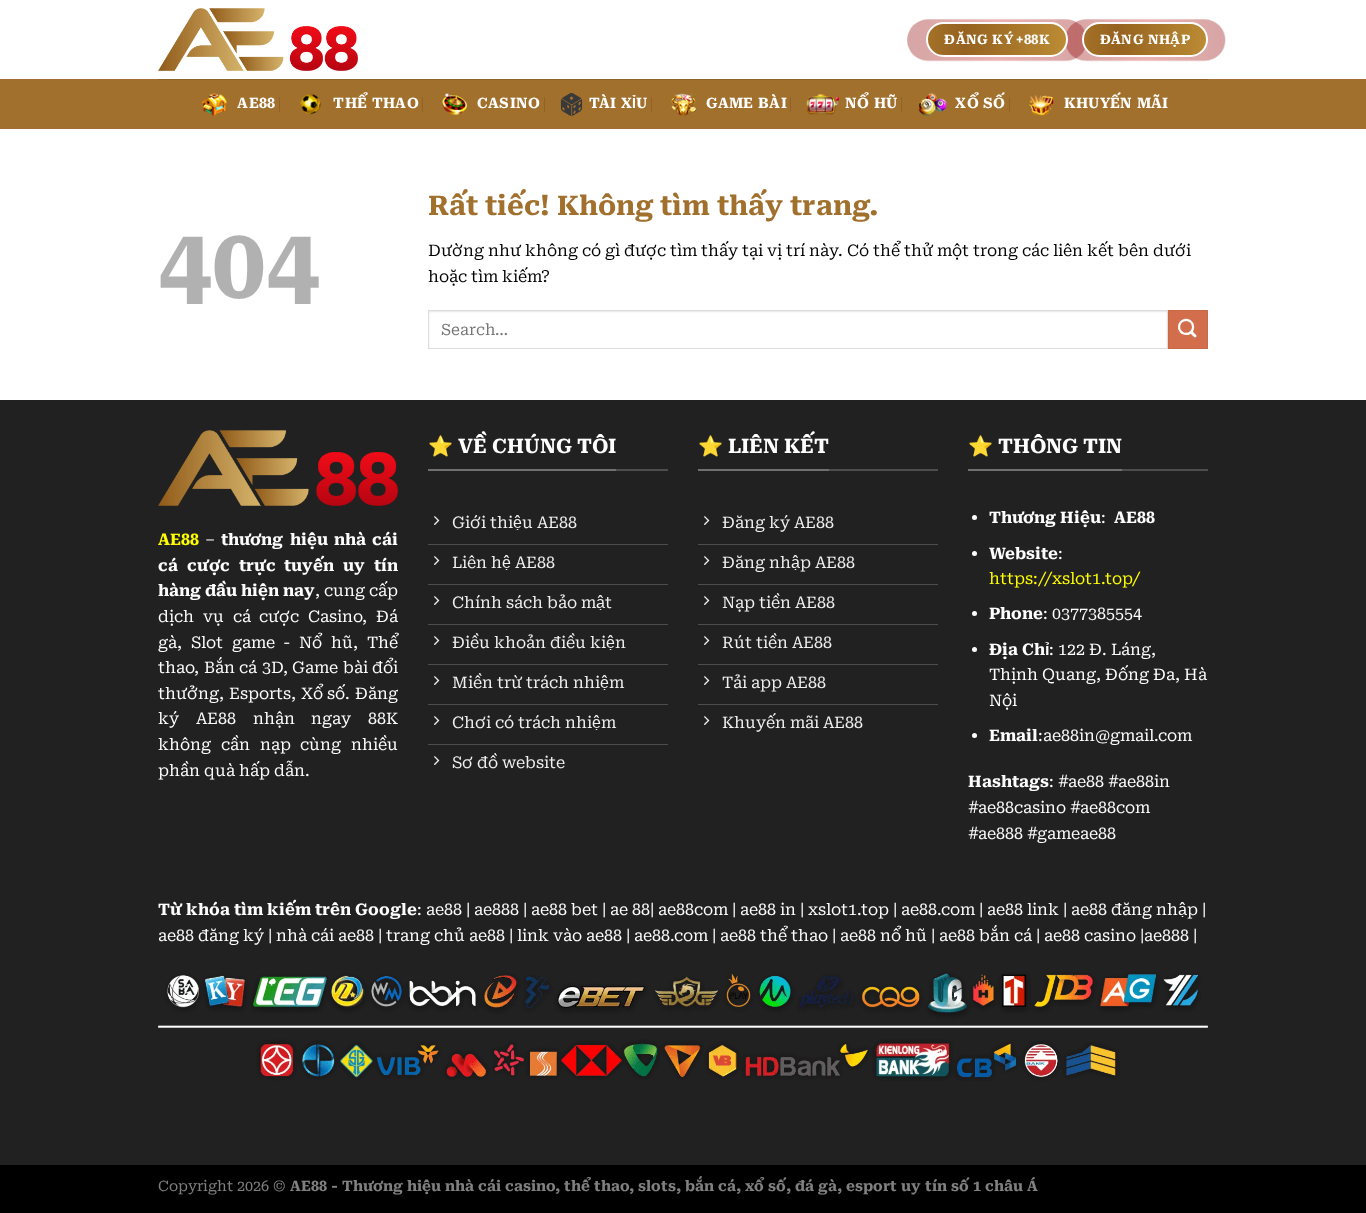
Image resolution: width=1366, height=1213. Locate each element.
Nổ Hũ (871, 103)
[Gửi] (1188, 329)
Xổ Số (980, 103)
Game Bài (746, 103)
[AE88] (258, 40)
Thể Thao (375, 103)
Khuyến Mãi (1116, 103)
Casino (509, 103)
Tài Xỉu (618, 103)
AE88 (256, 103)
